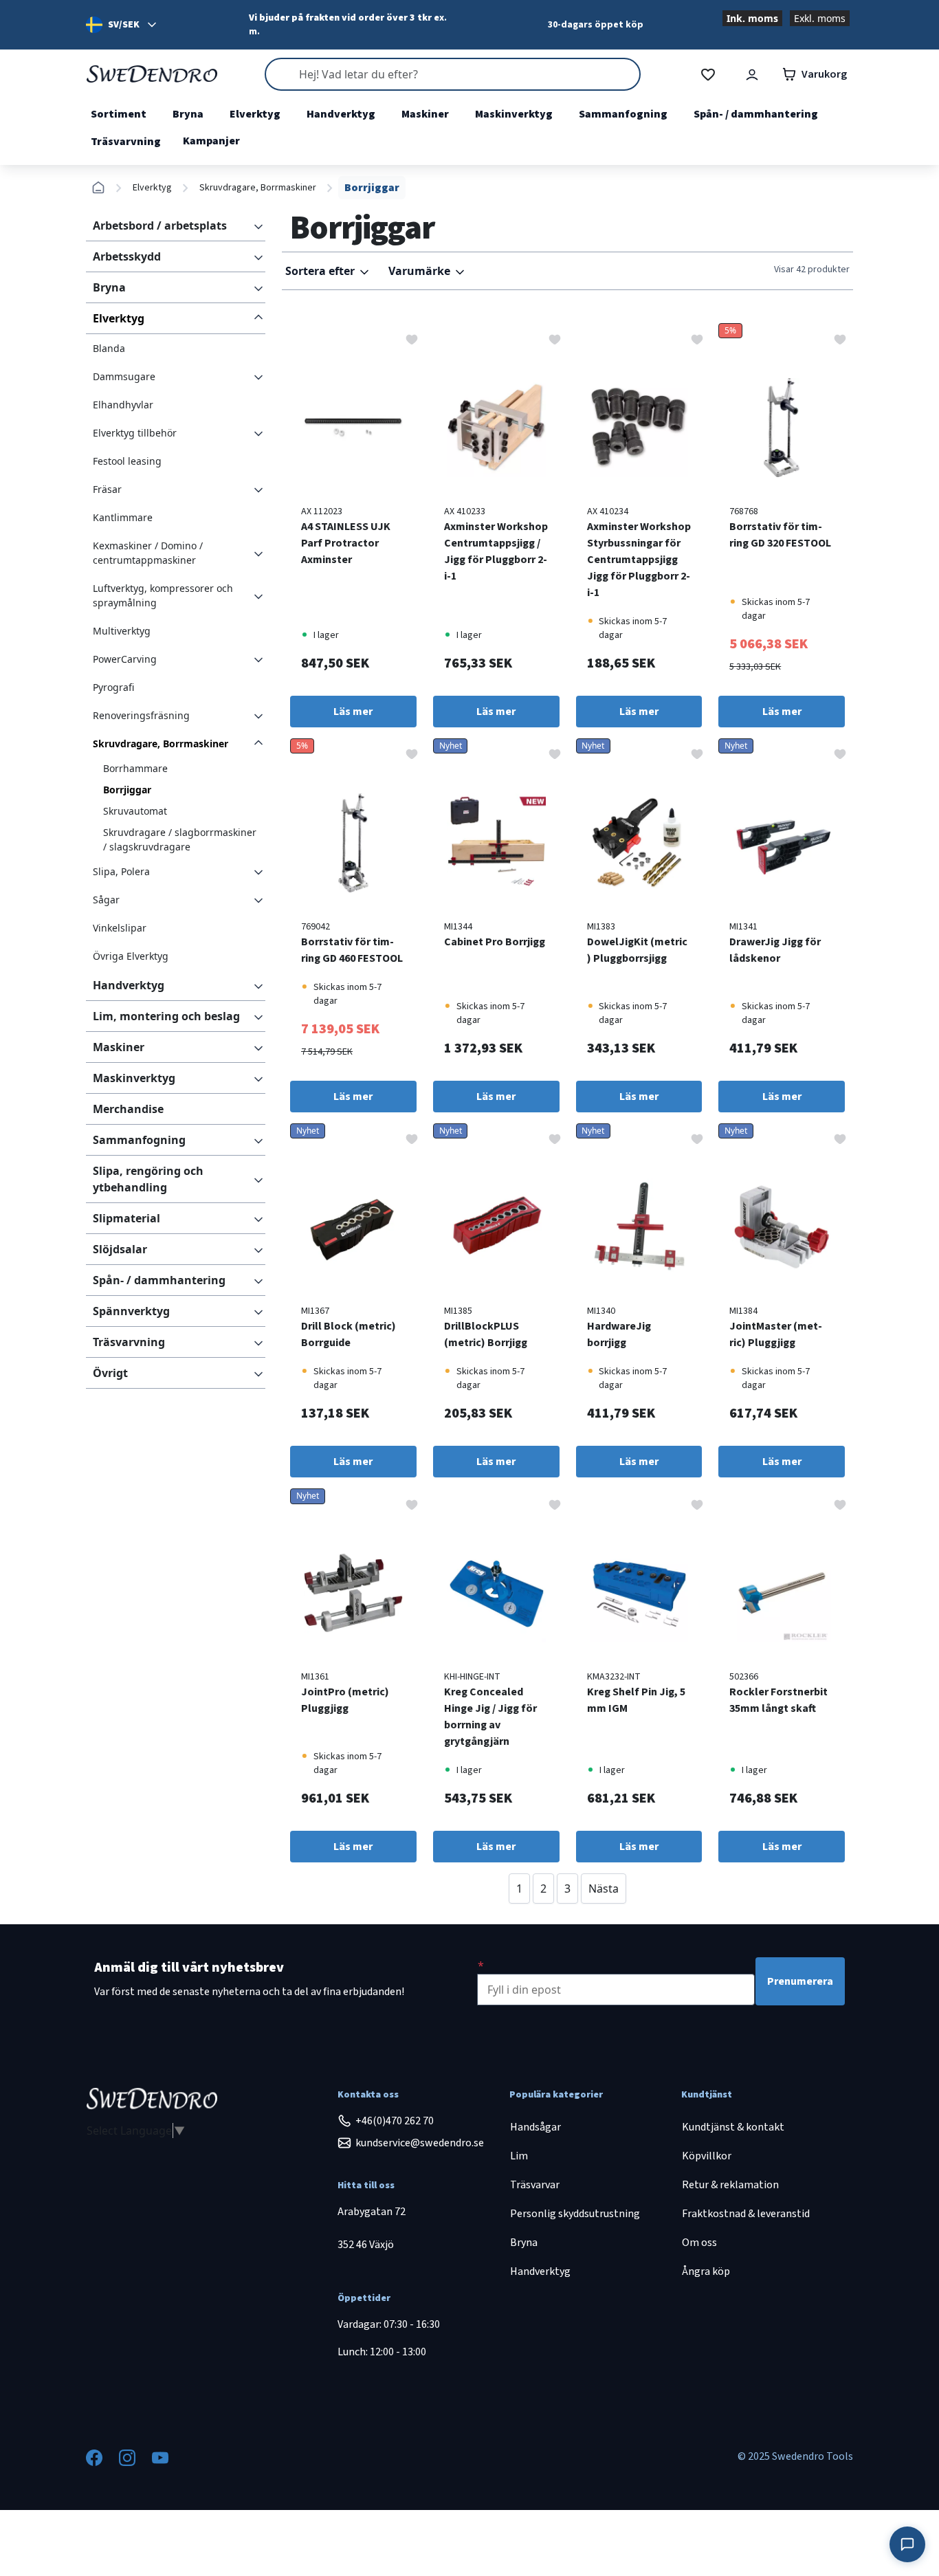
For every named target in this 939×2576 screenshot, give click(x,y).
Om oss (699, 2243)
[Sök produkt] (452, 74)
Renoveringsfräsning (141, 715)
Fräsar (107, 489)
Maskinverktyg (514, 114)
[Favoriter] (708, 75)
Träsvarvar (535, 2185)
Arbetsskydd (127, 256)
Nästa (604, 1889)
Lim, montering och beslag (166, 1016)
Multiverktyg (122, 631)
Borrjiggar (127, 790)
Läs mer (353, 712)
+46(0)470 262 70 (395, 2121)
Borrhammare (135, 768)
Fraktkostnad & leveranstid (746, 2214)
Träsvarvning (126, 142)
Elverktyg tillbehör (135, 433)
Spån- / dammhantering (756, 114)
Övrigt (110, 1373)
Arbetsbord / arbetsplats (160, 225)
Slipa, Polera (121, 871)
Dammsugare (124, 376)
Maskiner (425, 114)
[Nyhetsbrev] (481, 1966)
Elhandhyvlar (123, 405)
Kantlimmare (123, 517)
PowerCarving (125, 659)
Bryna (188, 114)
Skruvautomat (135, 811)
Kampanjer (211, 141)
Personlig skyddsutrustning (575, 2214)
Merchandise (128, 1109)
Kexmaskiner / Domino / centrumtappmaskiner (148, 553)
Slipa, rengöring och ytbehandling (148, 1179)
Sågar (106, 900)
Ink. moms (752, 18)
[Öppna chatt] (907, 2544)
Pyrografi (113, 687)
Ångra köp (706, 2271)
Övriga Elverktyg (131, 956)
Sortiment (119, 114)
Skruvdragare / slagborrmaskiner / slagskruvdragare (180, 839)
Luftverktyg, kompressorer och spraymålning (163, 595)
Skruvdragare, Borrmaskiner (258, 188)
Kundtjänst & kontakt (733, 2127)
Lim (519, 2156)
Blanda (109, 348)
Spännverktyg (131, 1311)
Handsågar (535, 2127)
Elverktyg (255, 114)
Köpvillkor (707, 2156)
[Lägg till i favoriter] (412, 338)
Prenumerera (800, 1981)
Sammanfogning (623, 114)
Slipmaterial (126, 1218)
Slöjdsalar (120, 1249)
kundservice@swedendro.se (420, 2143)
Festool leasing (127, 461)
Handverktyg (341, 114)
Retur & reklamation (730, 2185)
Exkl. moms (820, 18)
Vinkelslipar (120, 928)
